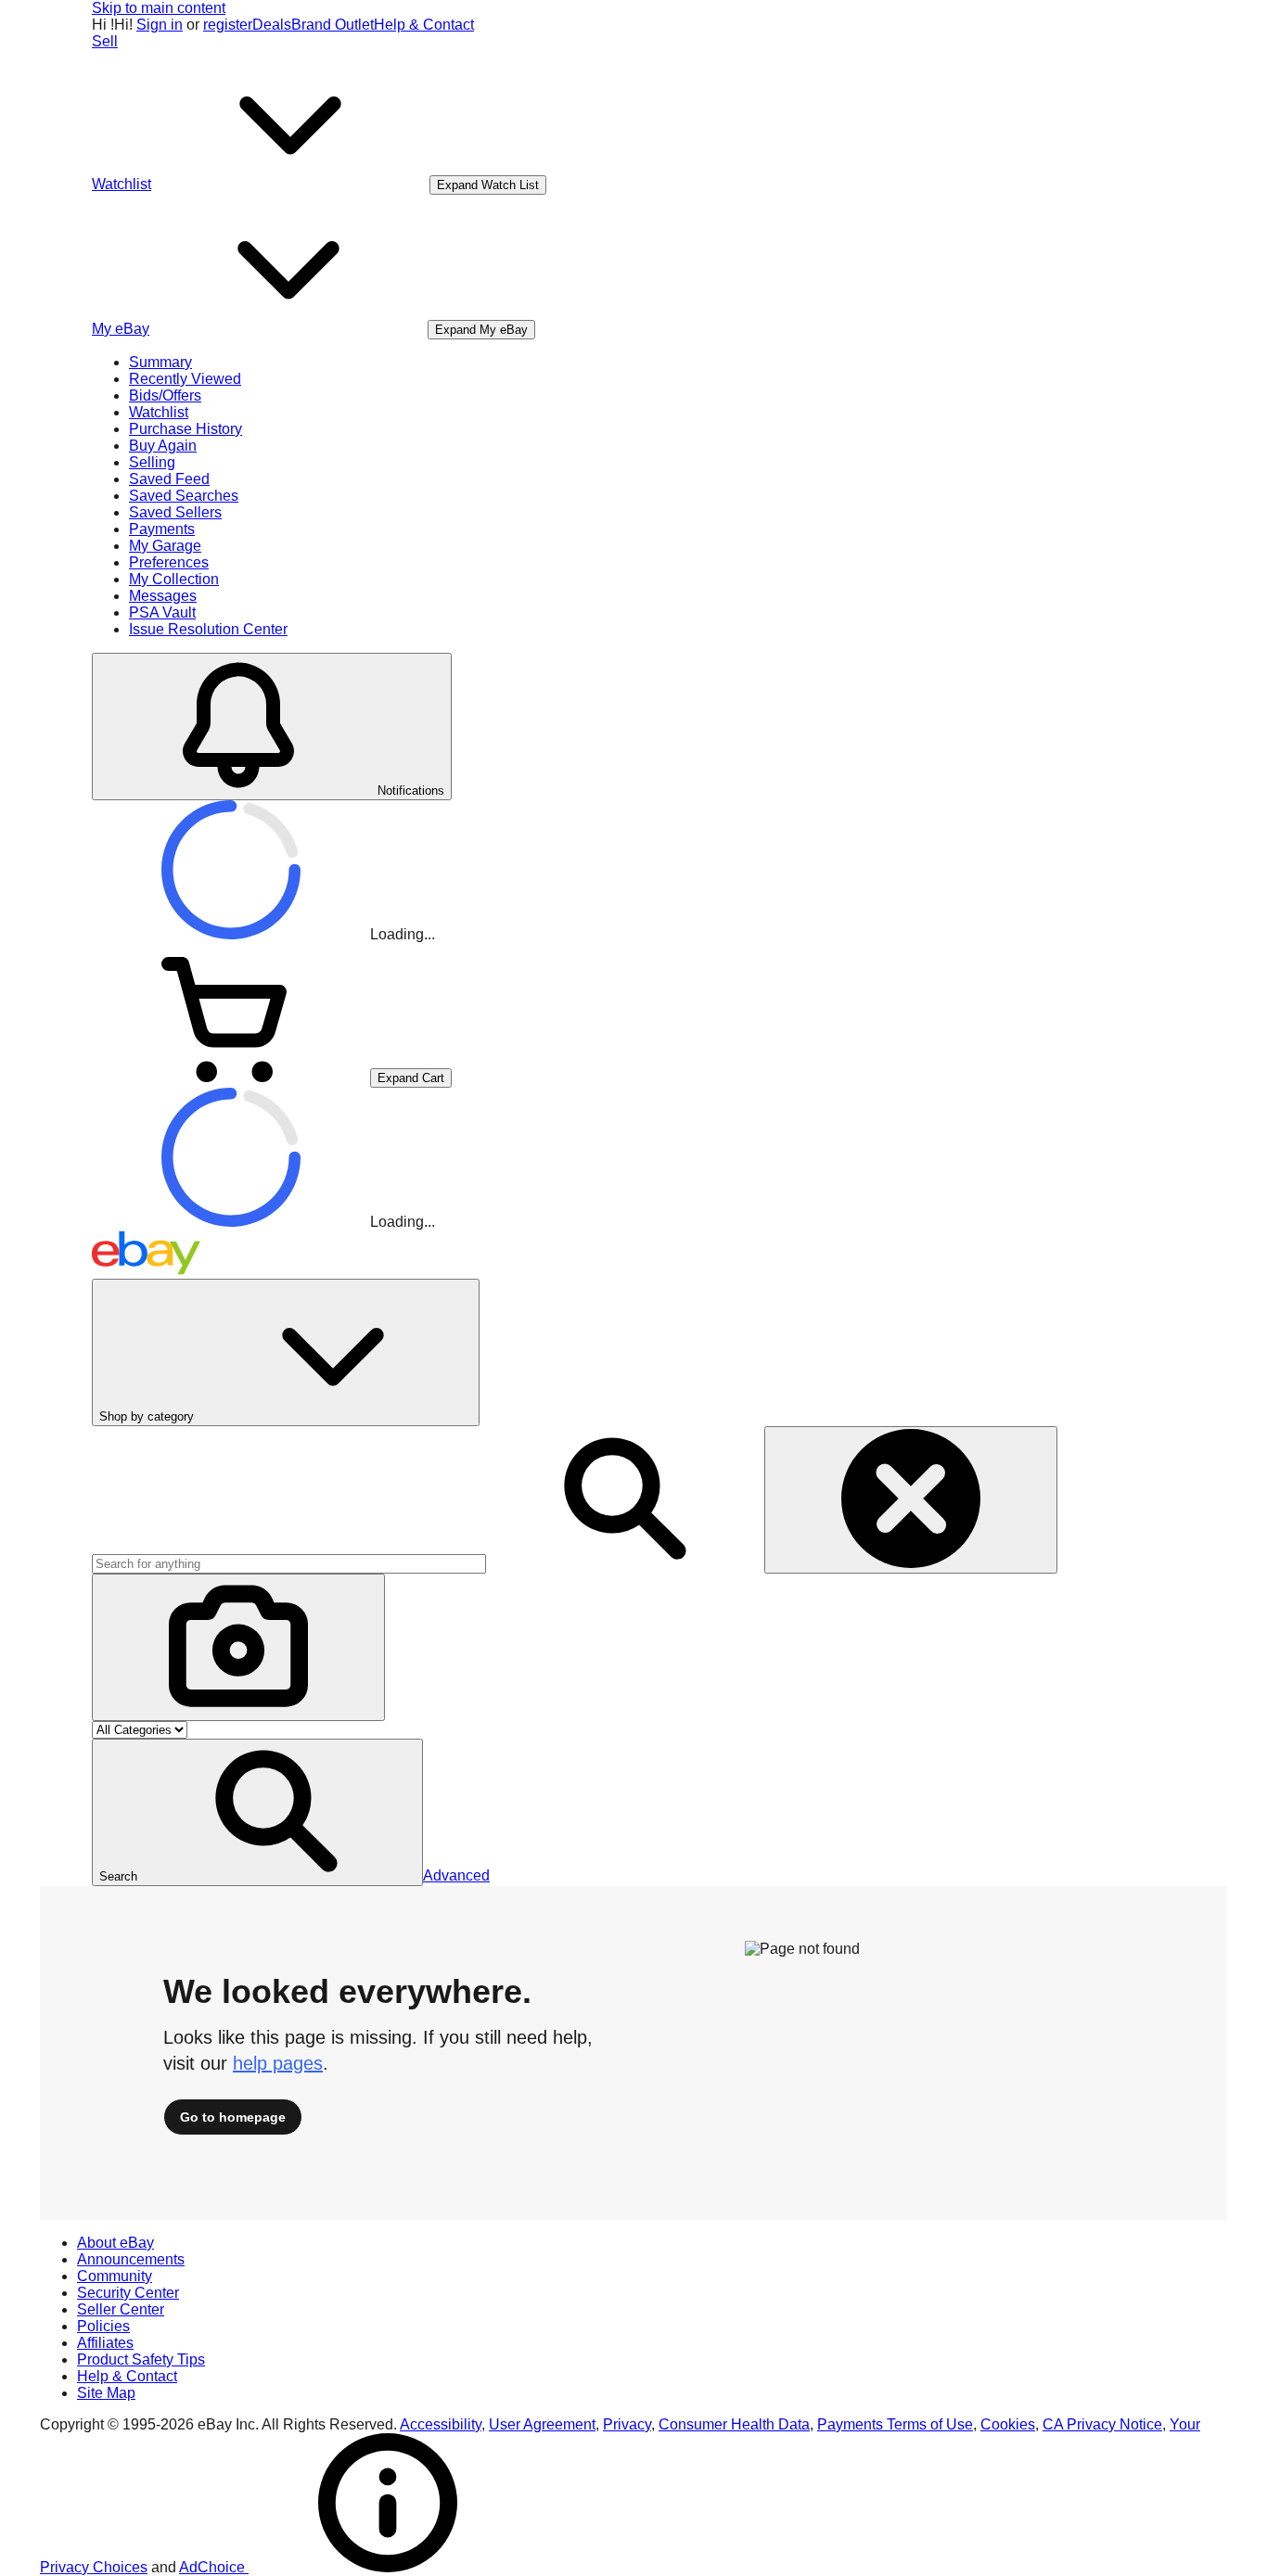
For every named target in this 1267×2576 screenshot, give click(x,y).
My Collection (174, 579)
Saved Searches (184, 496)
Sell (105, 41)
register (228, 25)
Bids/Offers (165, 395)
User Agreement (542, 2424)
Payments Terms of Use (895, 2424)
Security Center (128, 2293)
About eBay (115, 2243)
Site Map (106, 2393)
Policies (103, 2326)
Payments (162, 529)
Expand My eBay (481, 330)
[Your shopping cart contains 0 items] (231, 1077)
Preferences (169, 562)
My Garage (165, 546)
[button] (257, 1812)
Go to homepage (233, 2117)
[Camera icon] (238, 1647)
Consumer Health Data (734, 2424)
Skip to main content (159, 8)
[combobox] (289, 1564)
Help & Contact (424, 25)
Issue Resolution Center (208, 629)
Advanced (456, 1875)
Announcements (131, 2259)
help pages (278, 2063)
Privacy (627, 2424)
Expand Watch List (488, 185)
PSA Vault (162, 612)
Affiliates (105, 2343)
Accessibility (441, 2424)
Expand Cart (411, 1078)
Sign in (160, 25)
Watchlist (159, 412)
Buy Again (163, 446)
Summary (160, 362)
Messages (163, 596)
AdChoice (214, 2567)
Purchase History (186, 429)
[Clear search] (911, 1500)
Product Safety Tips (141, 2359)
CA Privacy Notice (1102, 2424)
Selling (152, 462)
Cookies (1008, 2424)
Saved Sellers (175, 512)
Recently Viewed (185, 379)
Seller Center (121, 2309)
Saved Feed (169, 479)
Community (115, 2276)
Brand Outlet (333, 25)
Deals (272, 25)
